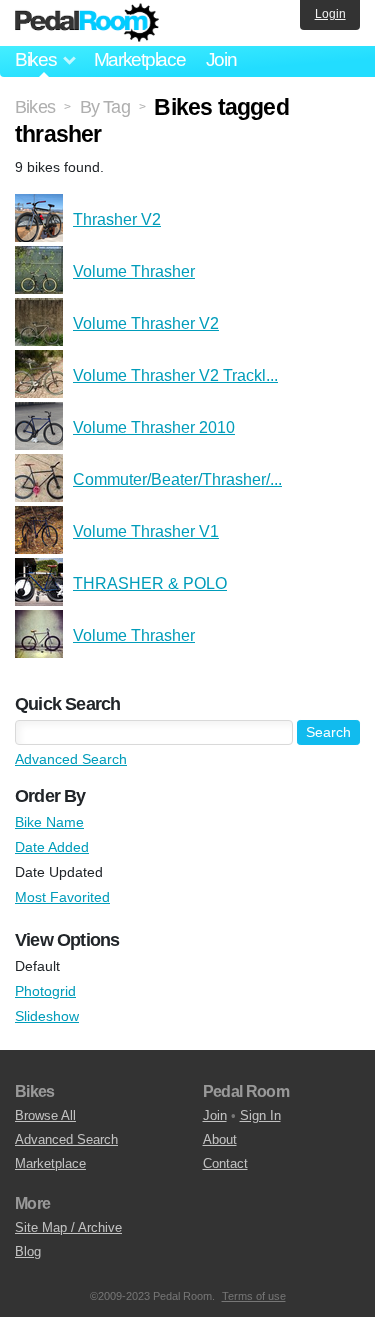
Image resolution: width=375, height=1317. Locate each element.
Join (221, 59)
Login (330, 14)
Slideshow (47, 1016)
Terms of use (254, 1296)
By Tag (105, 107)
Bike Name (49, 822)
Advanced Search (71, 759)
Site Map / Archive (68, 1227)
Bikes (35, 107)
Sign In (260, 1115)
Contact (225, 1163)
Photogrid (45, 991)
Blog (28, 1251)
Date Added (52, 847)
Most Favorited (62, 897)
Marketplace (140, 59)
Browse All (45, 1115)
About (220, 1139)
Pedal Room (87, 23)
